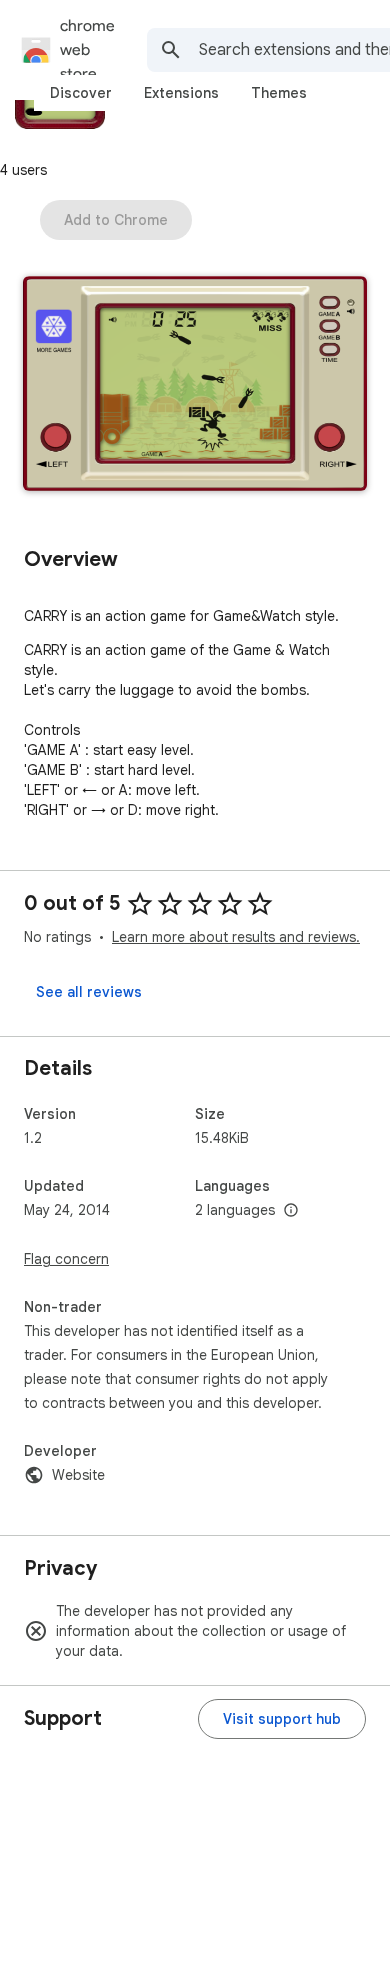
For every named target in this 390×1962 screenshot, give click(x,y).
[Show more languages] (291, 1211)
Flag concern (66, 1259)
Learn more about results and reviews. (236, 937)
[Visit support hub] (282, 1719)
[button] (195, 385)
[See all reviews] (89, 992)
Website (78, 1475)
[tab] (81, 93)
